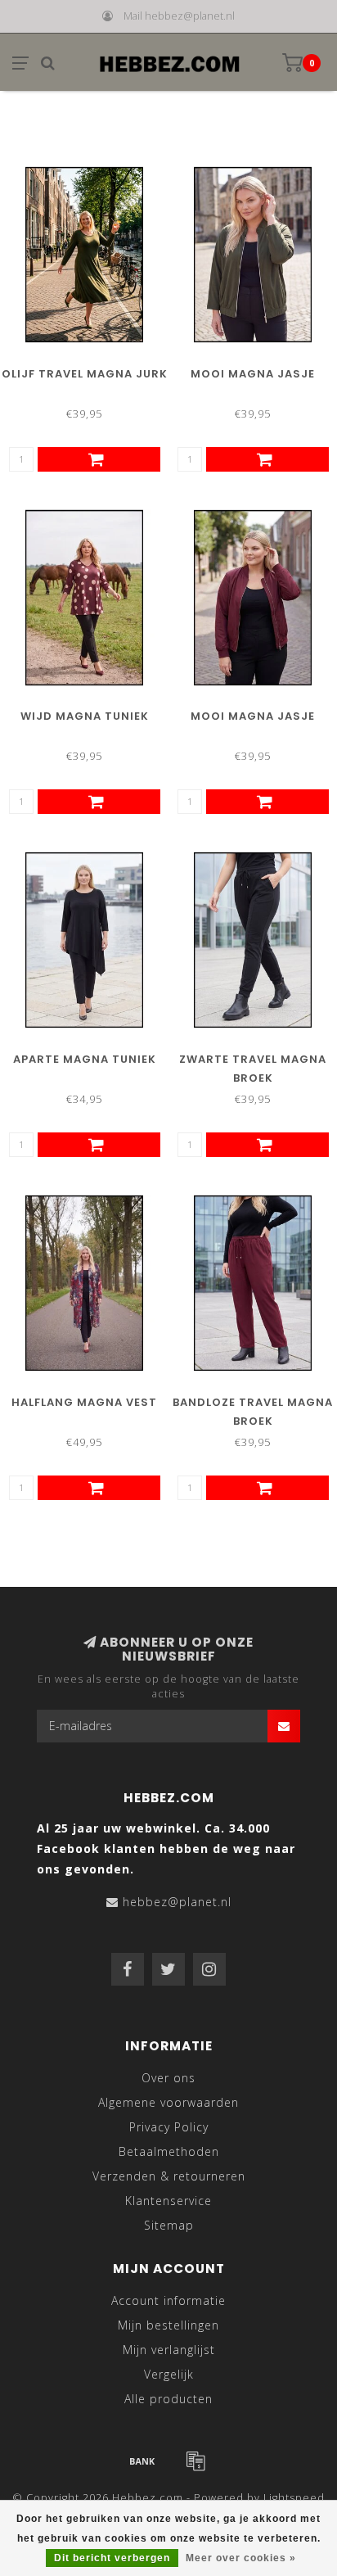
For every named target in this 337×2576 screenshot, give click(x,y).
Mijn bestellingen (168, 2325)
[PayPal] (195, 2461)
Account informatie (168, 2300)
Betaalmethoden (169, 2151)
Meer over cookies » (241, 2558)
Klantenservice (168, 2201)
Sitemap (169, 2225)
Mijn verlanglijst (169, 2350)
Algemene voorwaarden (168, 2102)
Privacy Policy (169, 2127)
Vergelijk (169, 2374)
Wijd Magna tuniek (85, 716)
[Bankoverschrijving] (142, 2461)
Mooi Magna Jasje (253, 374)
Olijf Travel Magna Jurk (85, 374)
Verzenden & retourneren (169, 2176)
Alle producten (168, 2399)
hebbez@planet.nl (177, 1902)
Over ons (168, 2078)
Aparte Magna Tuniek (85, 1059)
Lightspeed (294, 2498)
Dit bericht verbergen (112, 2558)
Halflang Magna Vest (84, 1402)
